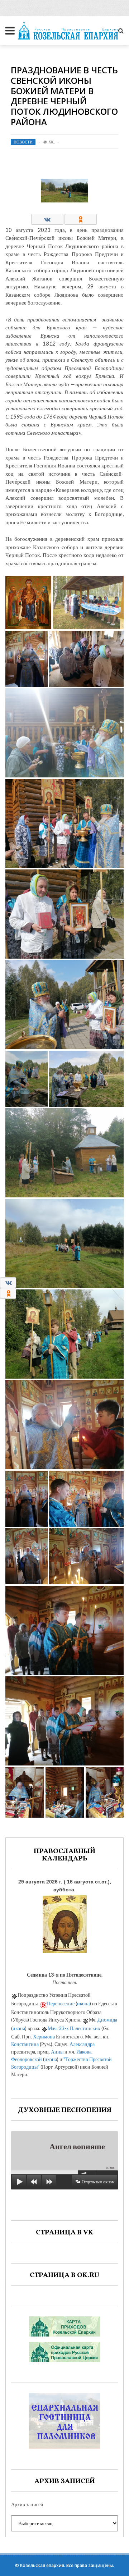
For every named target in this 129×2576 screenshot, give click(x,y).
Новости (23, 142)
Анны (57, 2052)
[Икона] (65, 1922)
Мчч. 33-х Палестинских (74, 2028)
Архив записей (27, 2504)
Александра (82, 2044)
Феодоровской (27, 2059)
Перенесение (61, 2003)
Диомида (107, 2020)
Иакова (84, 2052)
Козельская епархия (42, 2565)
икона (83, 2003)
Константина (25, 2044)
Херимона (44, 2036)
